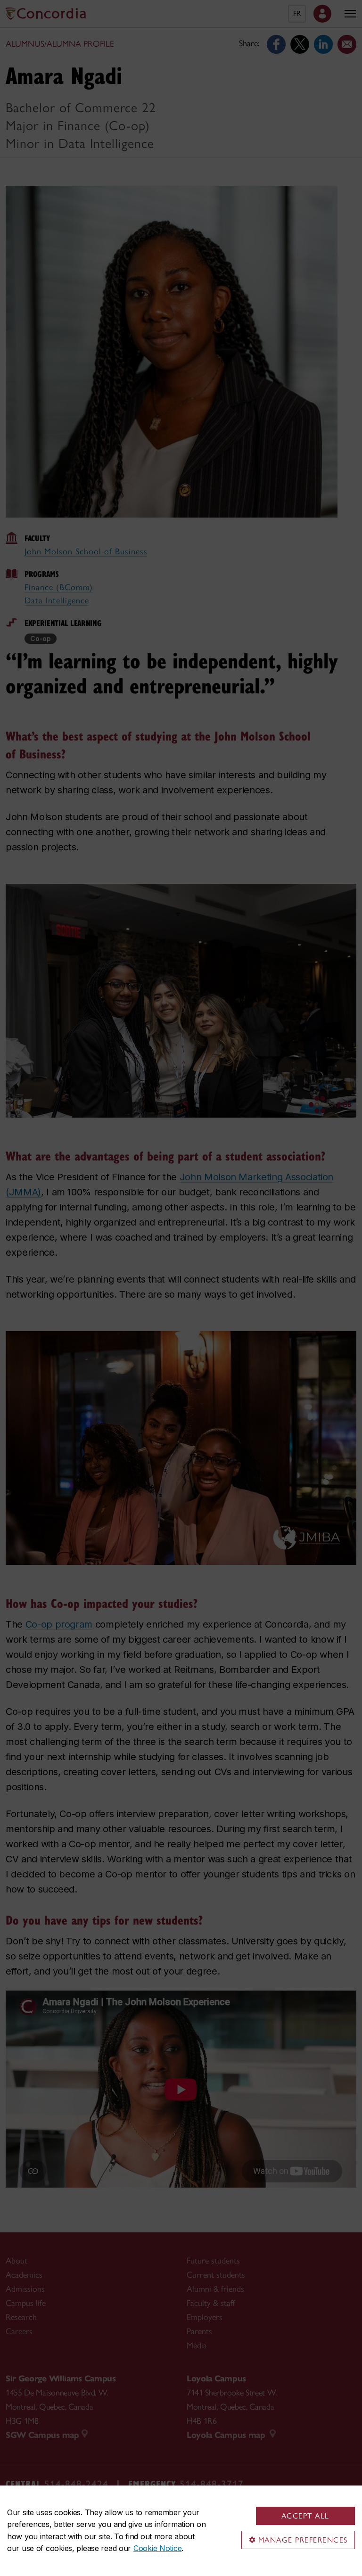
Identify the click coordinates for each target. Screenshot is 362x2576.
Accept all (305, 2516)
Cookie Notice (157, 2548)
